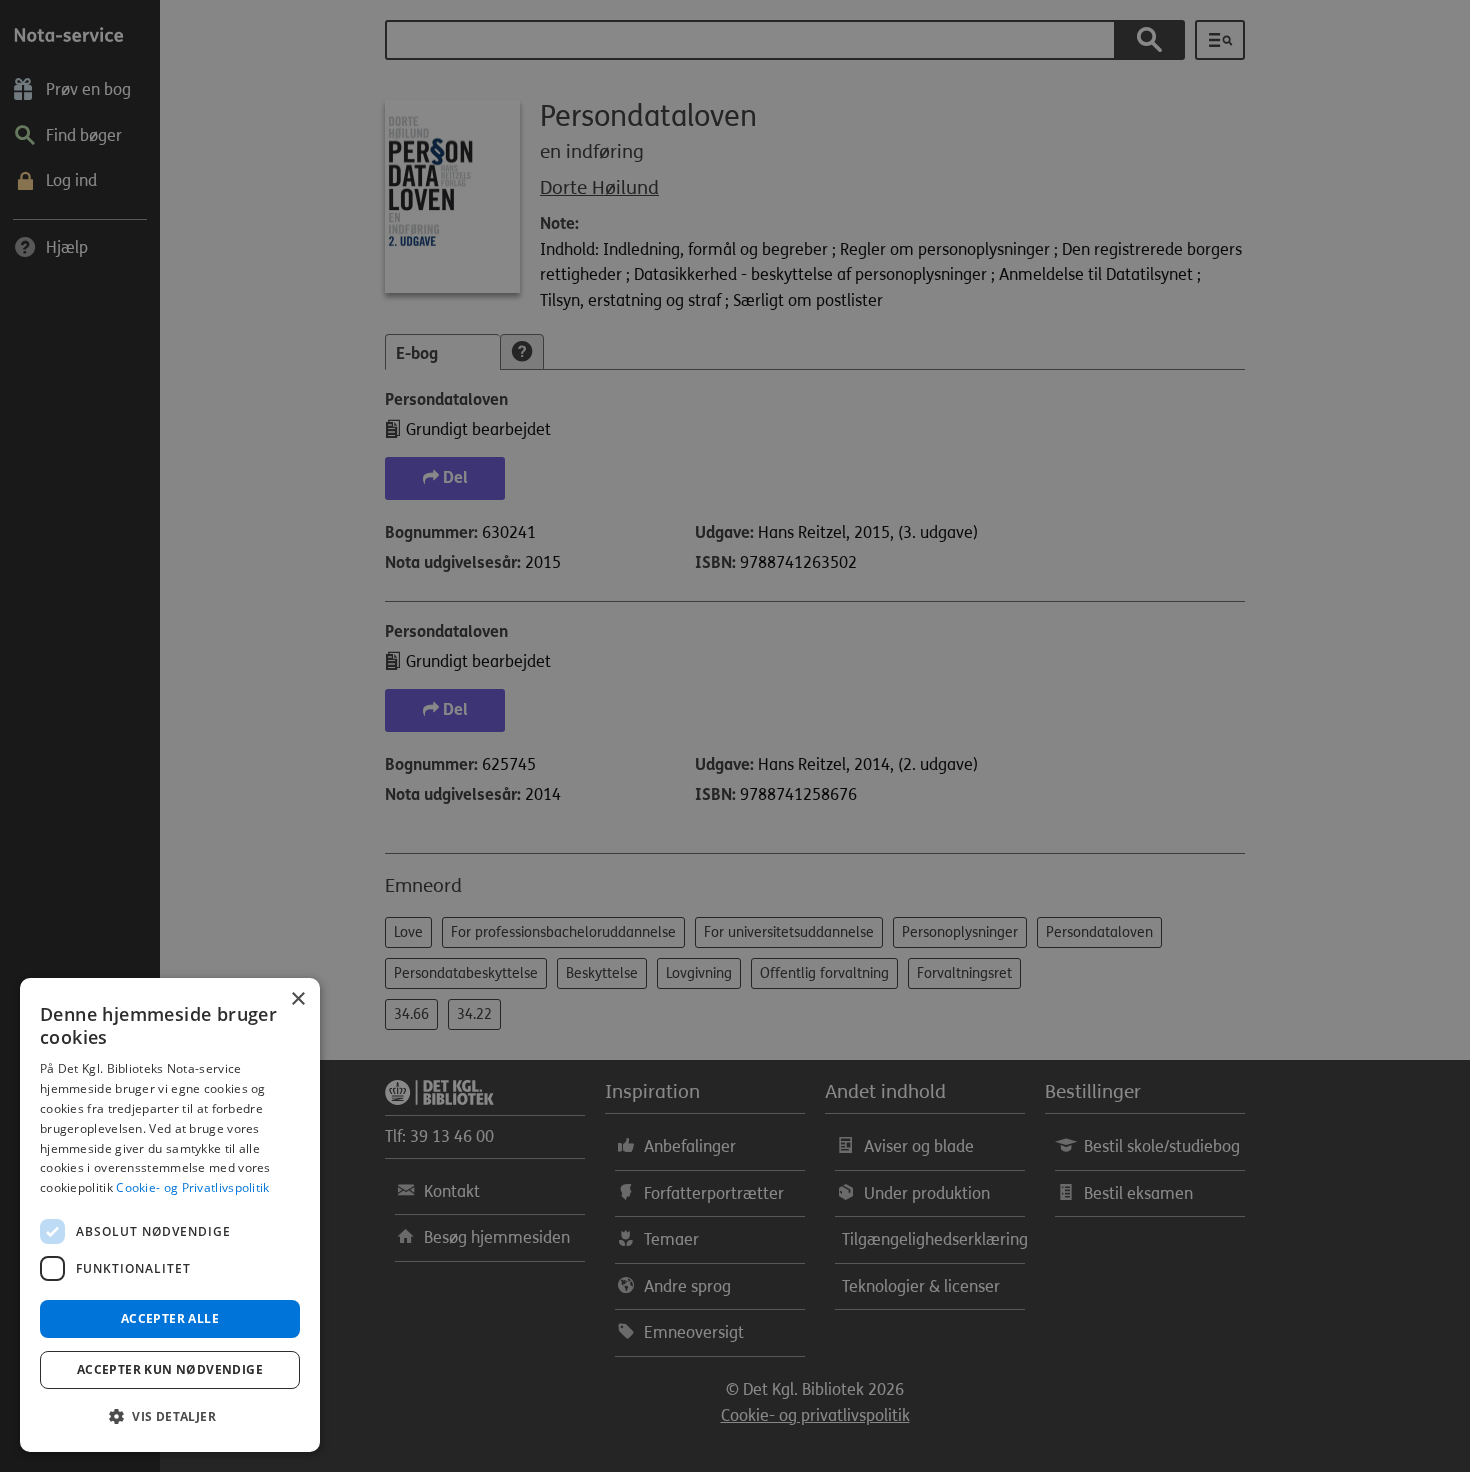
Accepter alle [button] (170, 1318)
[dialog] (170, 1215)
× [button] (297, 999)
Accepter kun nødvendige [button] (170, 1369)
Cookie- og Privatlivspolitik (192, 1187)
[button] (170, 1417)
